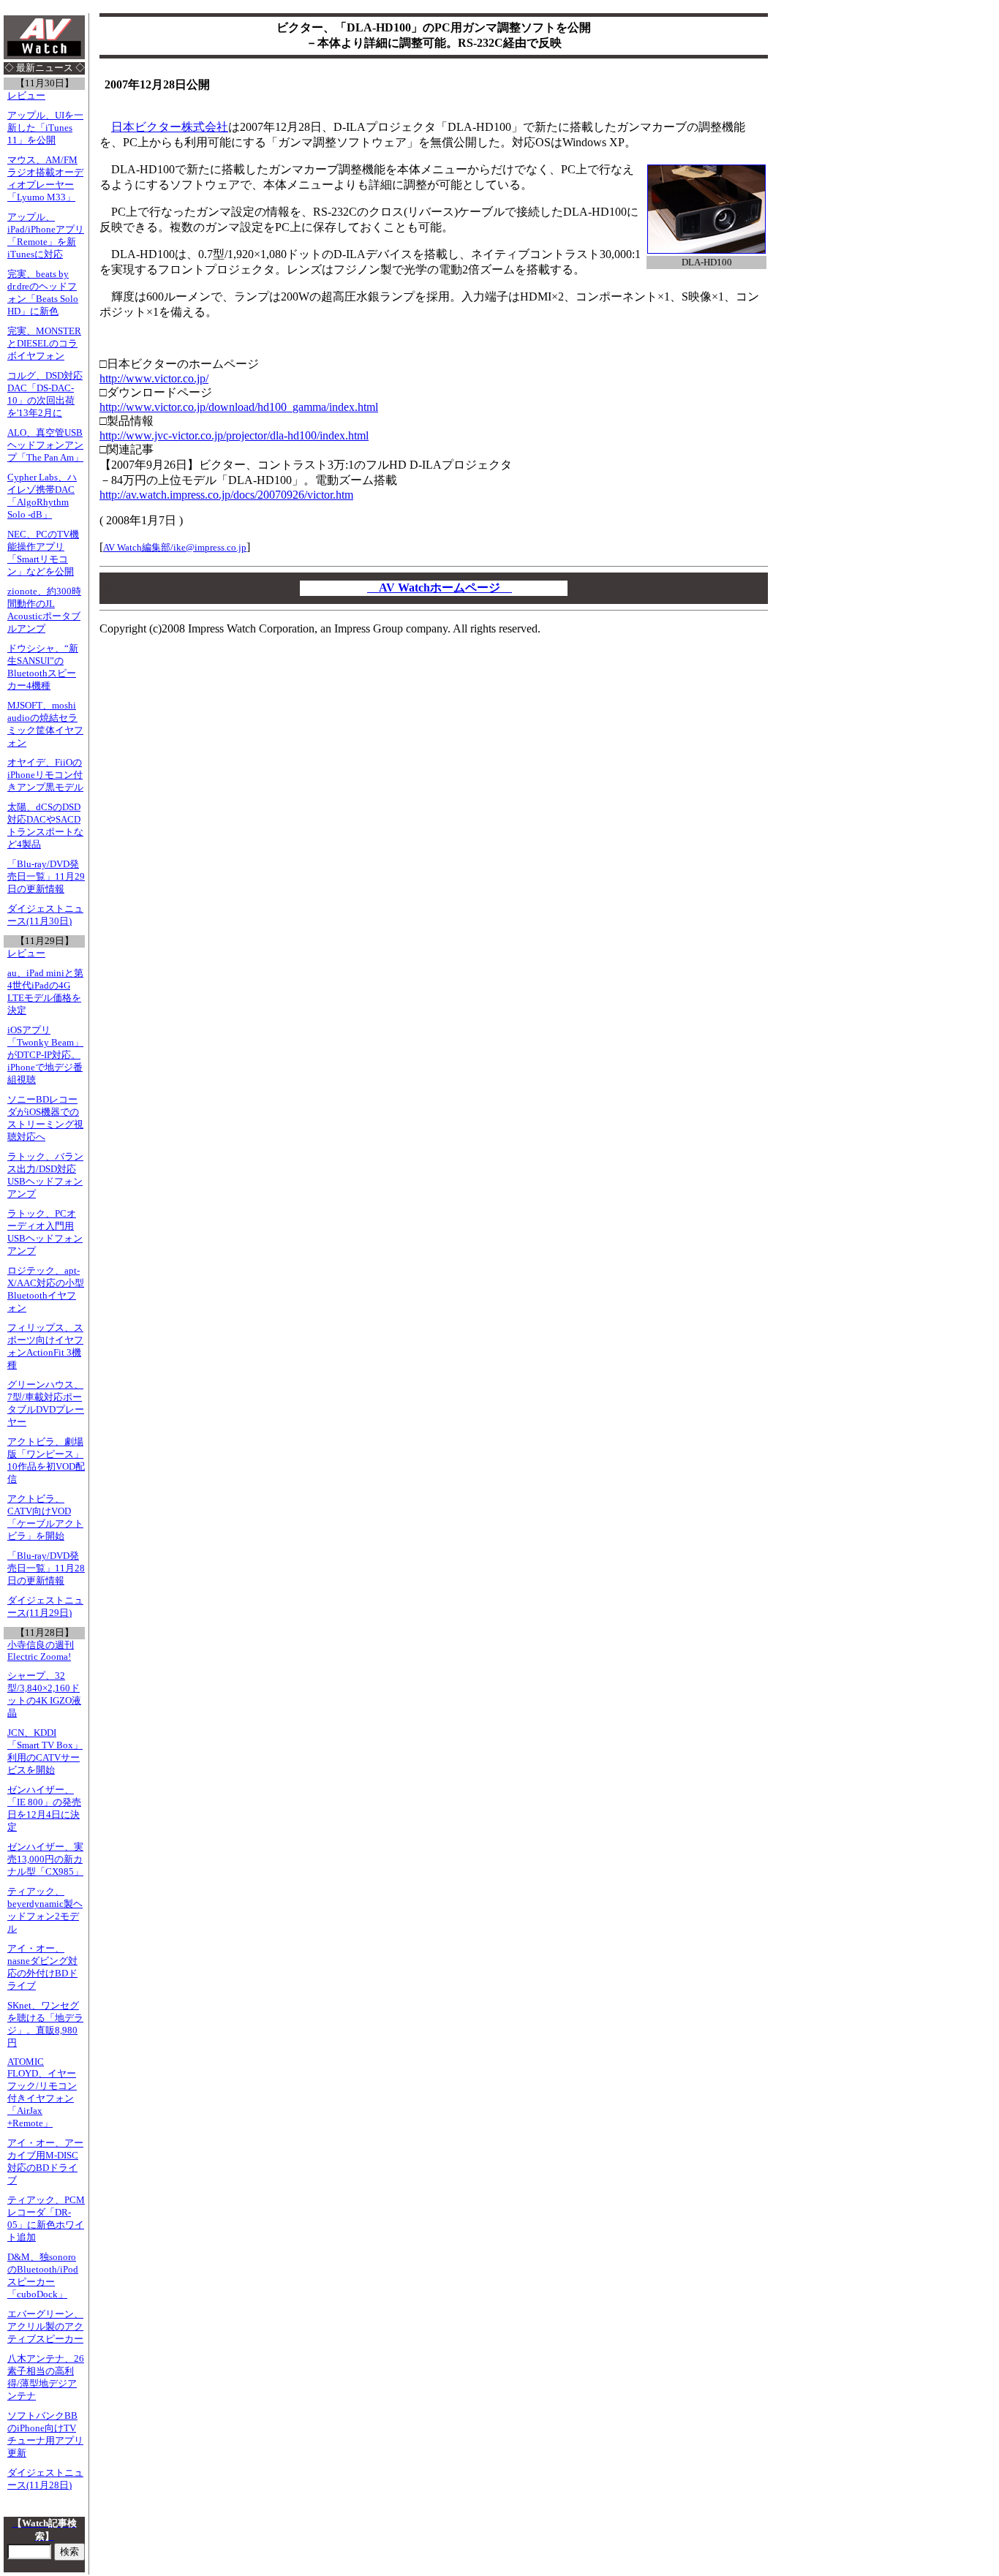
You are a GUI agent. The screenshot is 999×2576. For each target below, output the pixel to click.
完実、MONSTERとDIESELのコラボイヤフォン (44, 344)
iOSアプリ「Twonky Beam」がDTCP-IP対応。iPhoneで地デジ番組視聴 (45, 1055)
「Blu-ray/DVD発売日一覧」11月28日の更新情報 (46, 1568)
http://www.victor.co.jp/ (154, 378)
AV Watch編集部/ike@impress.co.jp (175, 547)
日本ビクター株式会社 (170, 127)
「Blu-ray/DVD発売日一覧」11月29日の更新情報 (46, 877)
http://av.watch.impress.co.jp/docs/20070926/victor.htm (226, 495)
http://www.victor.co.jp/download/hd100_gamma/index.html (239, 407)
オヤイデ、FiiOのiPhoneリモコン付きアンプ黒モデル (45, 775)
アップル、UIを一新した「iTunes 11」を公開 (45, 128)
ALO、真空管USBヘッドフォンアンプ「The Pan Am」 (45, 445)
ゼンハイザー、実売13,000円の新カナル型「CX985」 (45, 1859)
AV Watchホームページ (440, 588)
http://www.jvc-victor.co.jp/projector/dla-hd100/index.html (234, 435)
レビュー (26, 96)
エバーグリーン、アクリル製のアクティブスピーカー (45, 2327)
